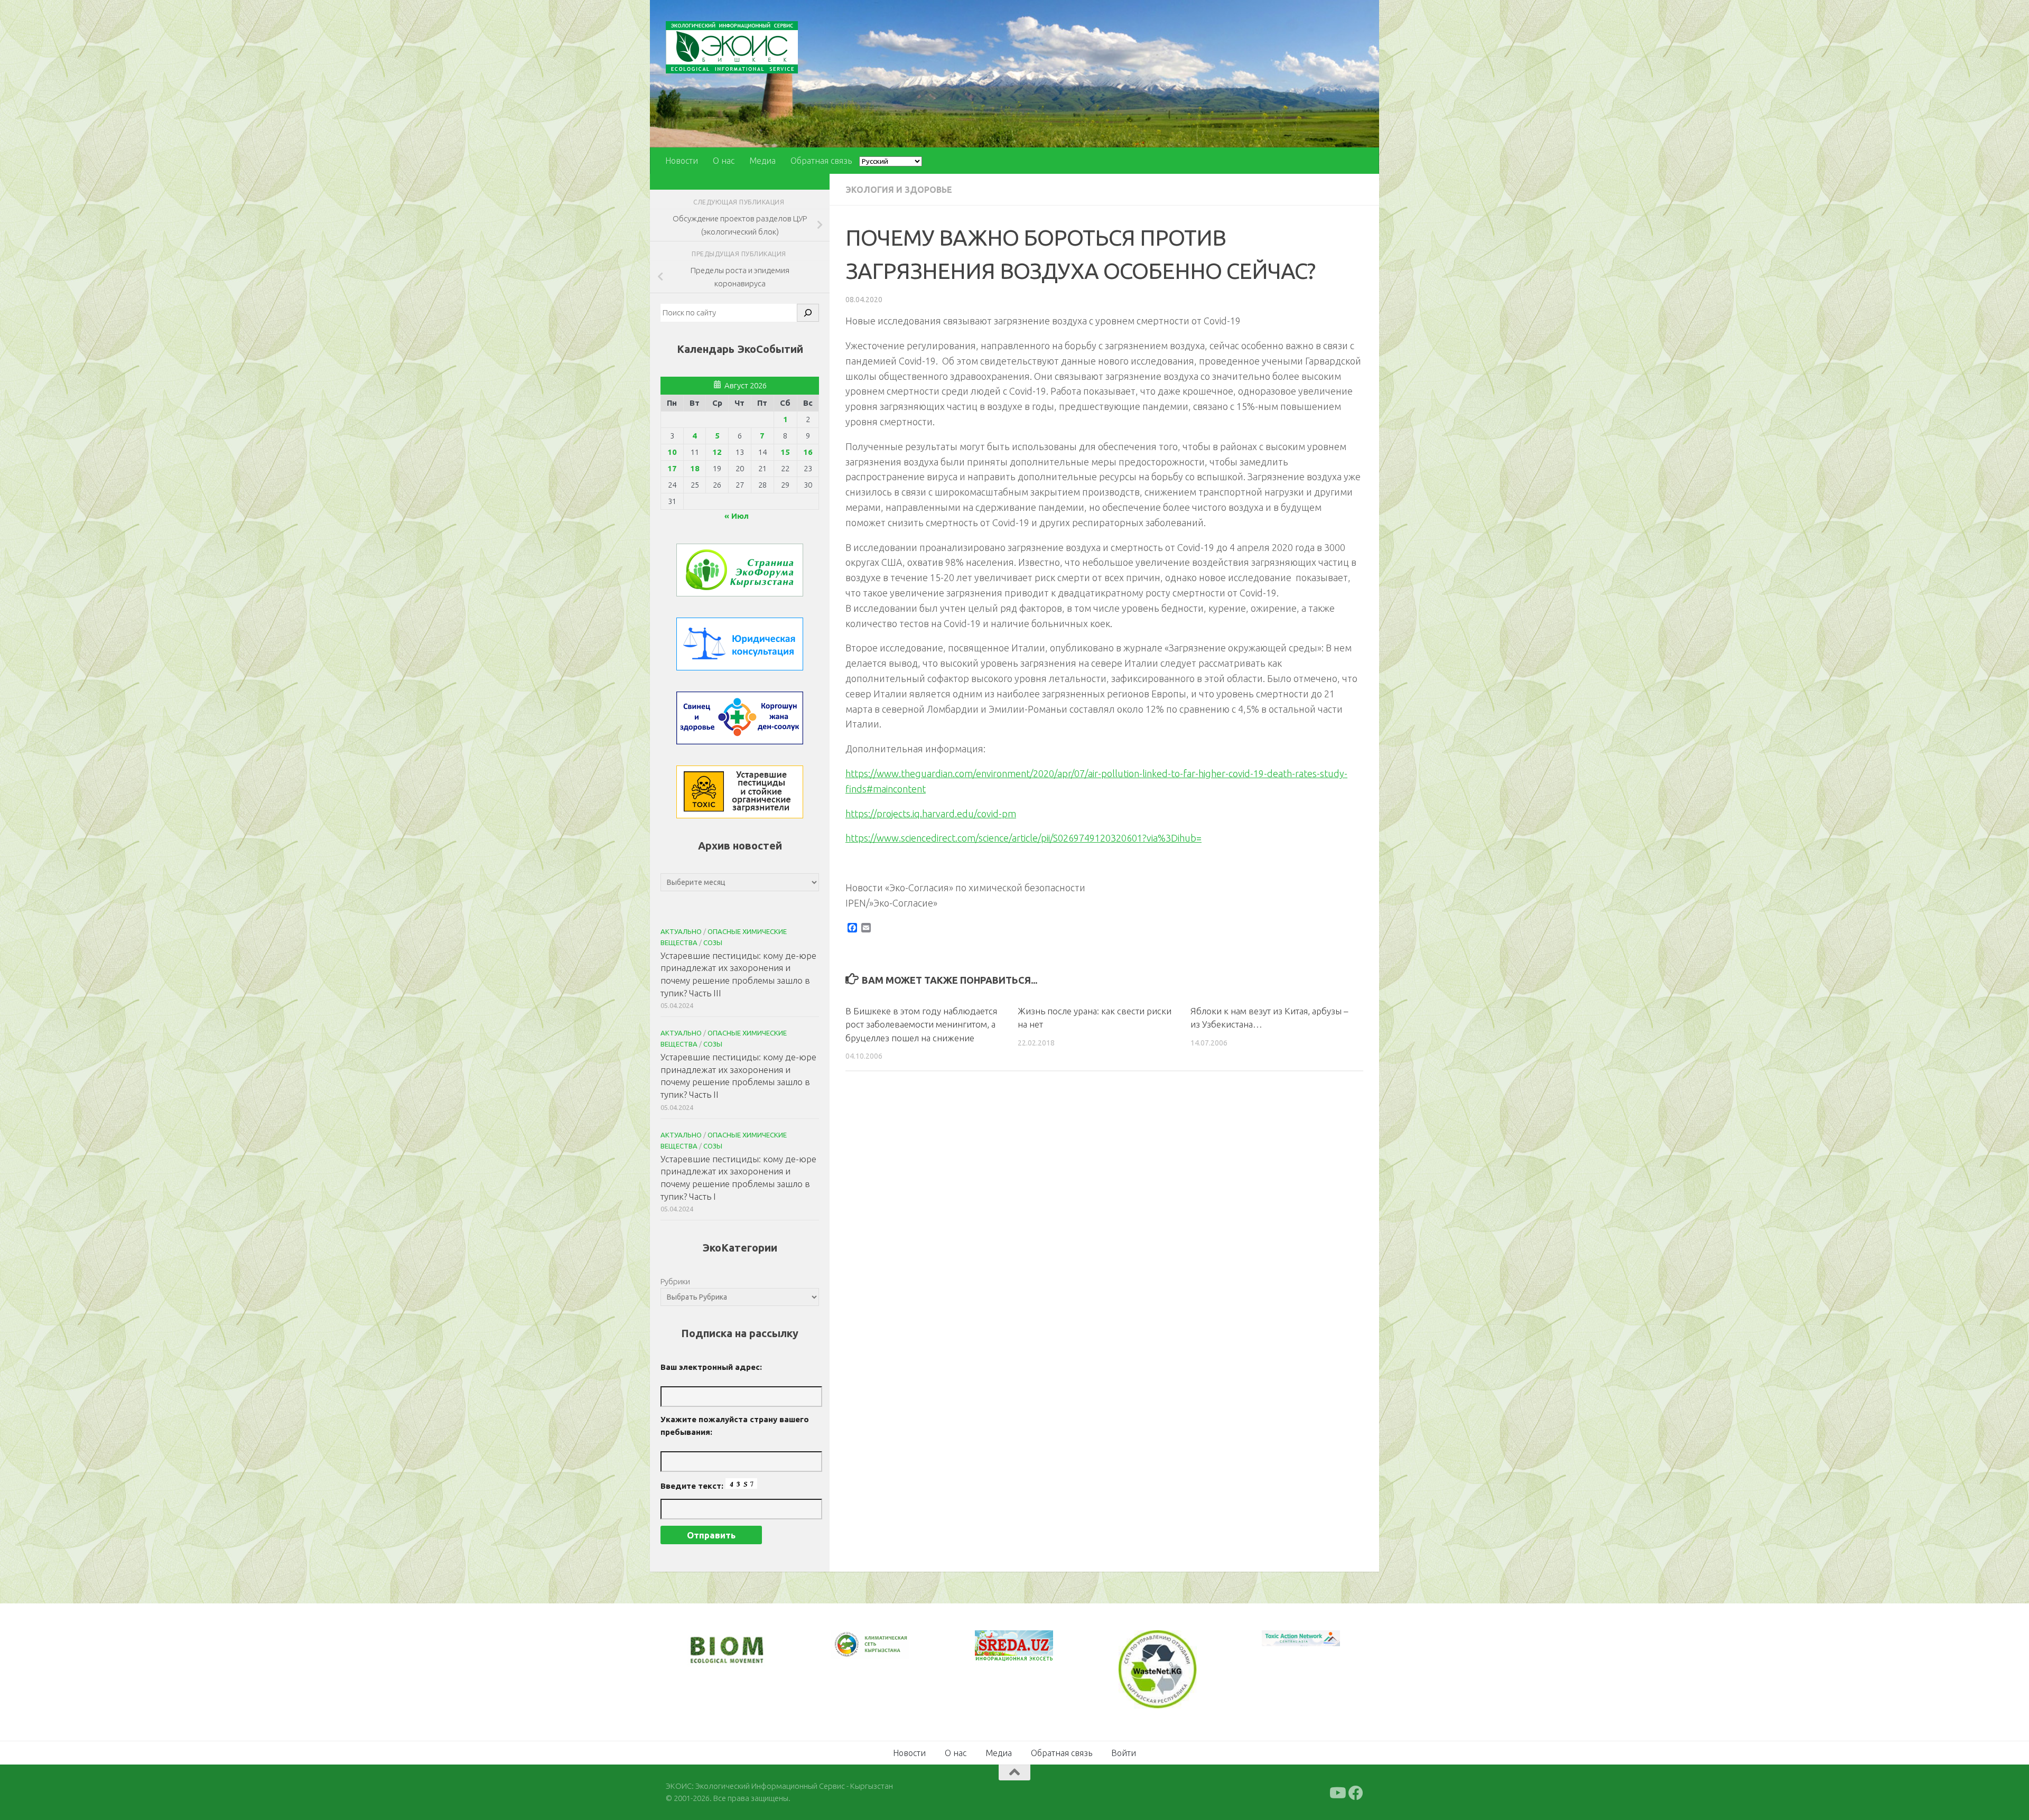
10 (672, 452)
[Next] (888, 1651)
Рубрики (675, 1281)
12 (717, 452)
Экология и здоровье (899, 190)
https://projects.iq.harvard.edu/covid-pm (931, 814)
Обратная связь (821, 161)
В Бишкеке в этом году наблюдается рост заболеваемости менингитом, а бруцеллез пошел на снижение (921, 1024)
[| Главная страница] (732, 47)
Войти (1124, 1752)
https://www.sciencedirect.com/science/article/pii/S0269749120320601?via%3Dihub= (1023, 838)
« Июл (737, 516)
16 (808, 452)
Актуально (681, 931)
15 (785, 452)
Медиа (762, 161)
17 (672, 468)
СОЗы (713, 942)
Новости (682, 161)
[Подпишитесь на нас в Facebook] (1356, 1792)
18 (695, 468)
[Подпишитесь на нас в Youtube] (1337, 1792)
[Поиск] (808, 313)
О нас (724, 161)
